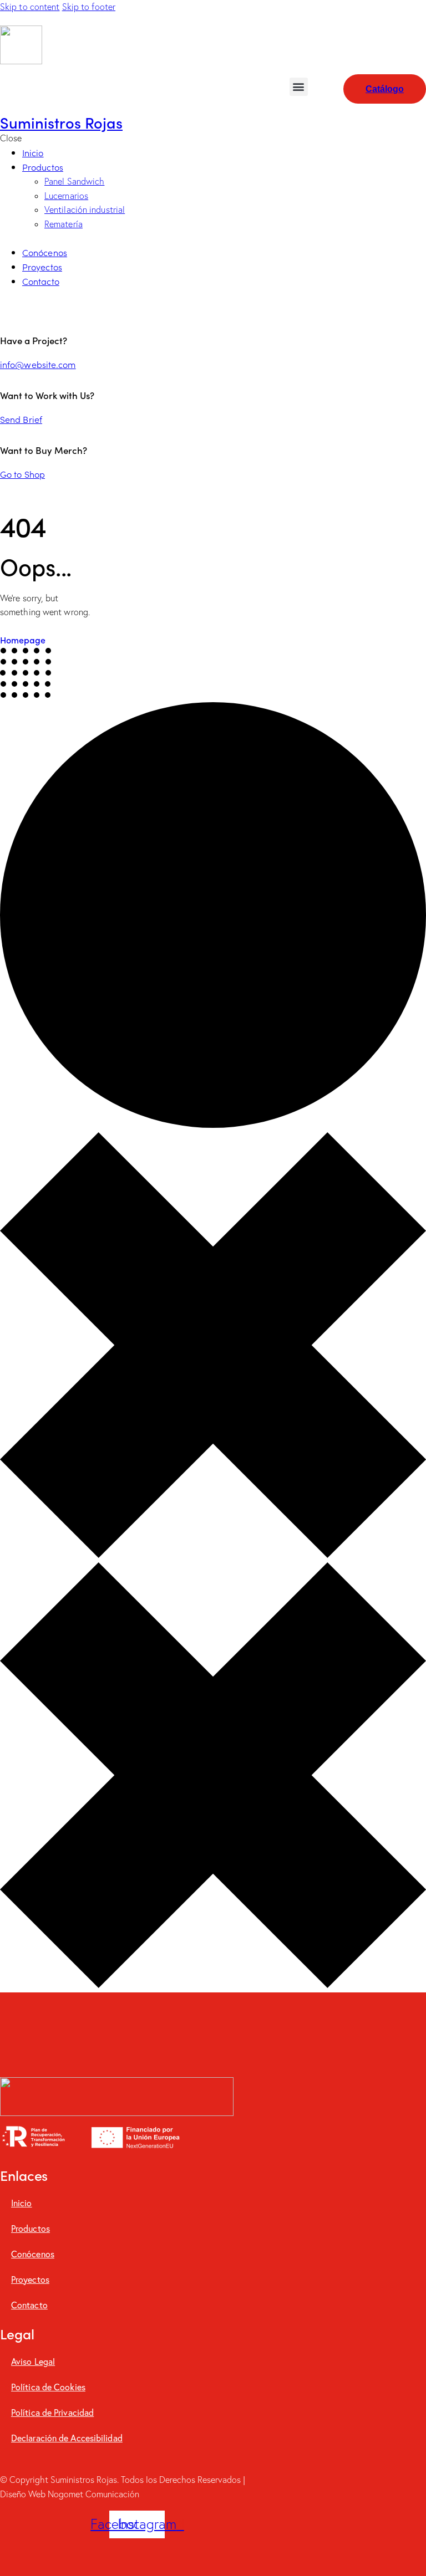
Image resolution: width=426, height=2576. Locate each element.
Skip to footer (89, 7)
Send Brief (21, 419)
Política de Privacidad (52, 2412)
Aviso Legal (33, 2361)
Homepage (23, 640)
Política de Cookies (48, 2387)
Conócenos (33, 2254)
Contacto (29, 2305)
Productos (31, 2228)
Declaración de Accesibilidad (67, 2438)
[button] (299, 87)
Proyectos (30, 2279)
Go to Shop (22, 474)
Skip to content (30, 7)
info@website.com (38, 364)
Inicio (22, 2203)
